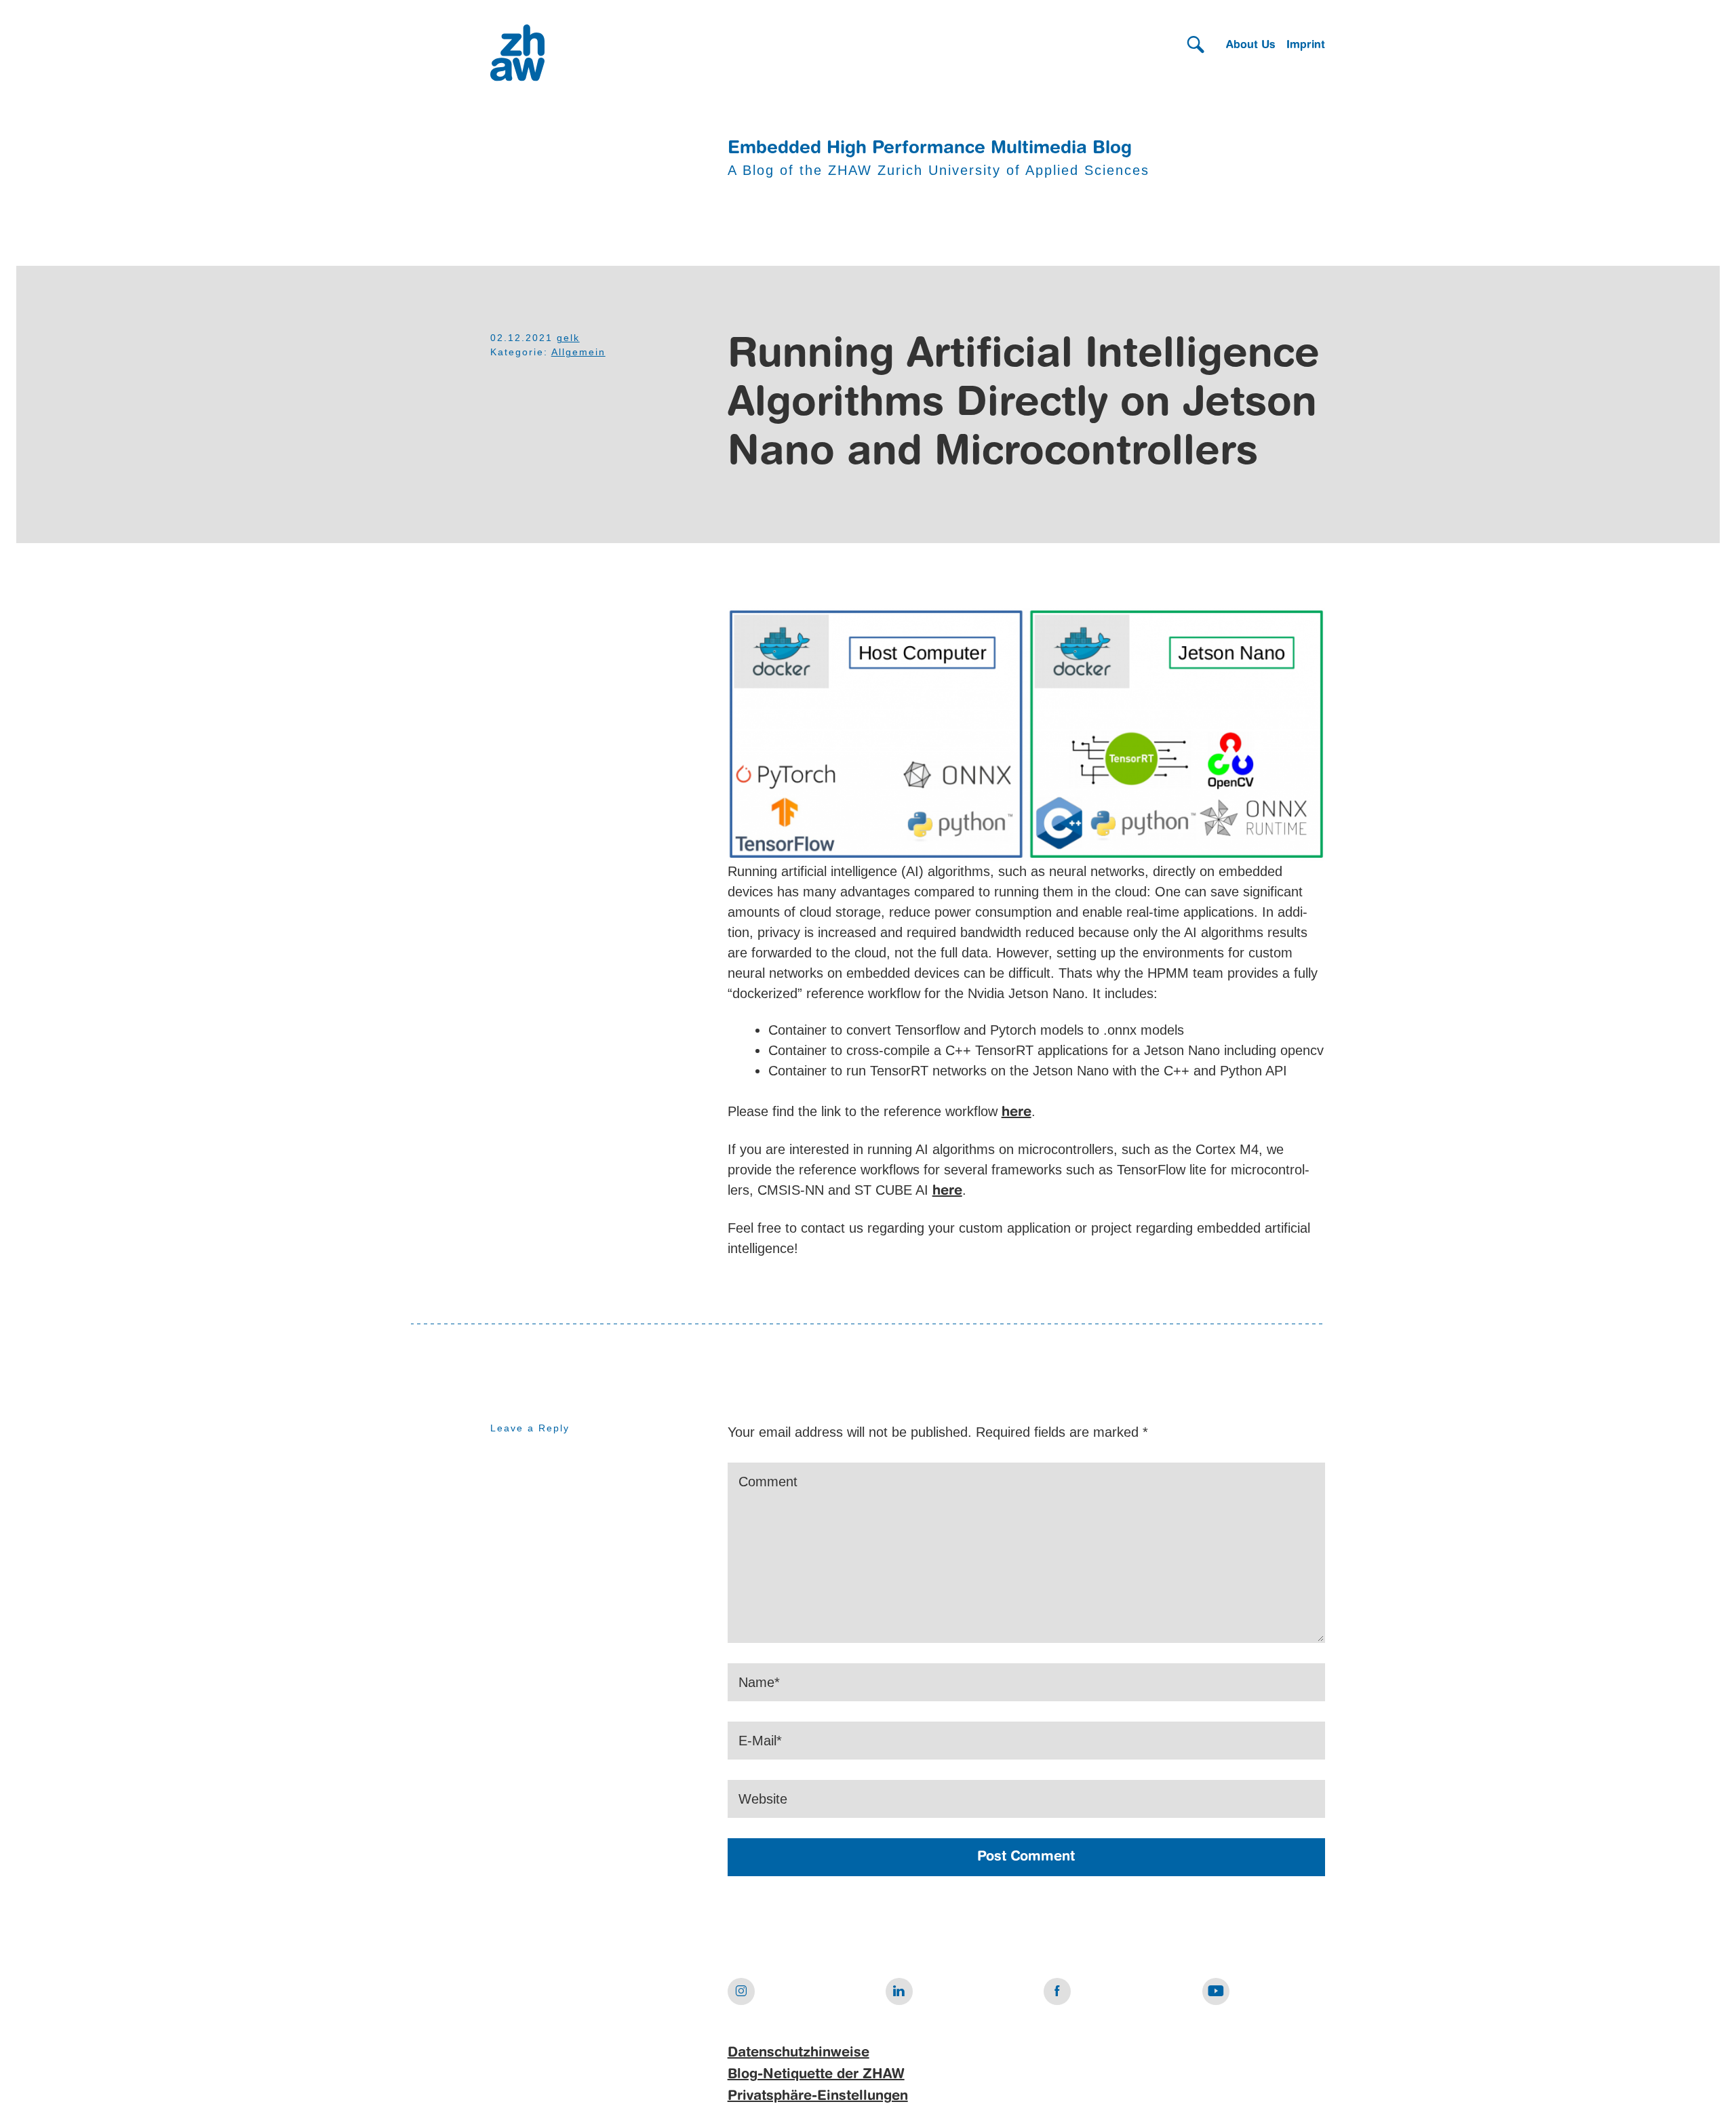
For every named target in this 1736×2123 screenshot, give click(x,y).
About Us (1251, 45)
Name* (759, 1682)
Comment (768, 1482)
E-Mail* (760, 1741)
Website (763, 1799)
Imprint (1306, 45)
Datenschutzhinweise (798, 2053)
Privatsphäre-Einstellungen (818, 2097)
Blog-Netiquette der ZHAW (816, 2075)
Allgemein (578, 352)
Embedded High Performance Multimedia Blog (930, 148)
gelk (568, 338)
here (1017, 1113)
